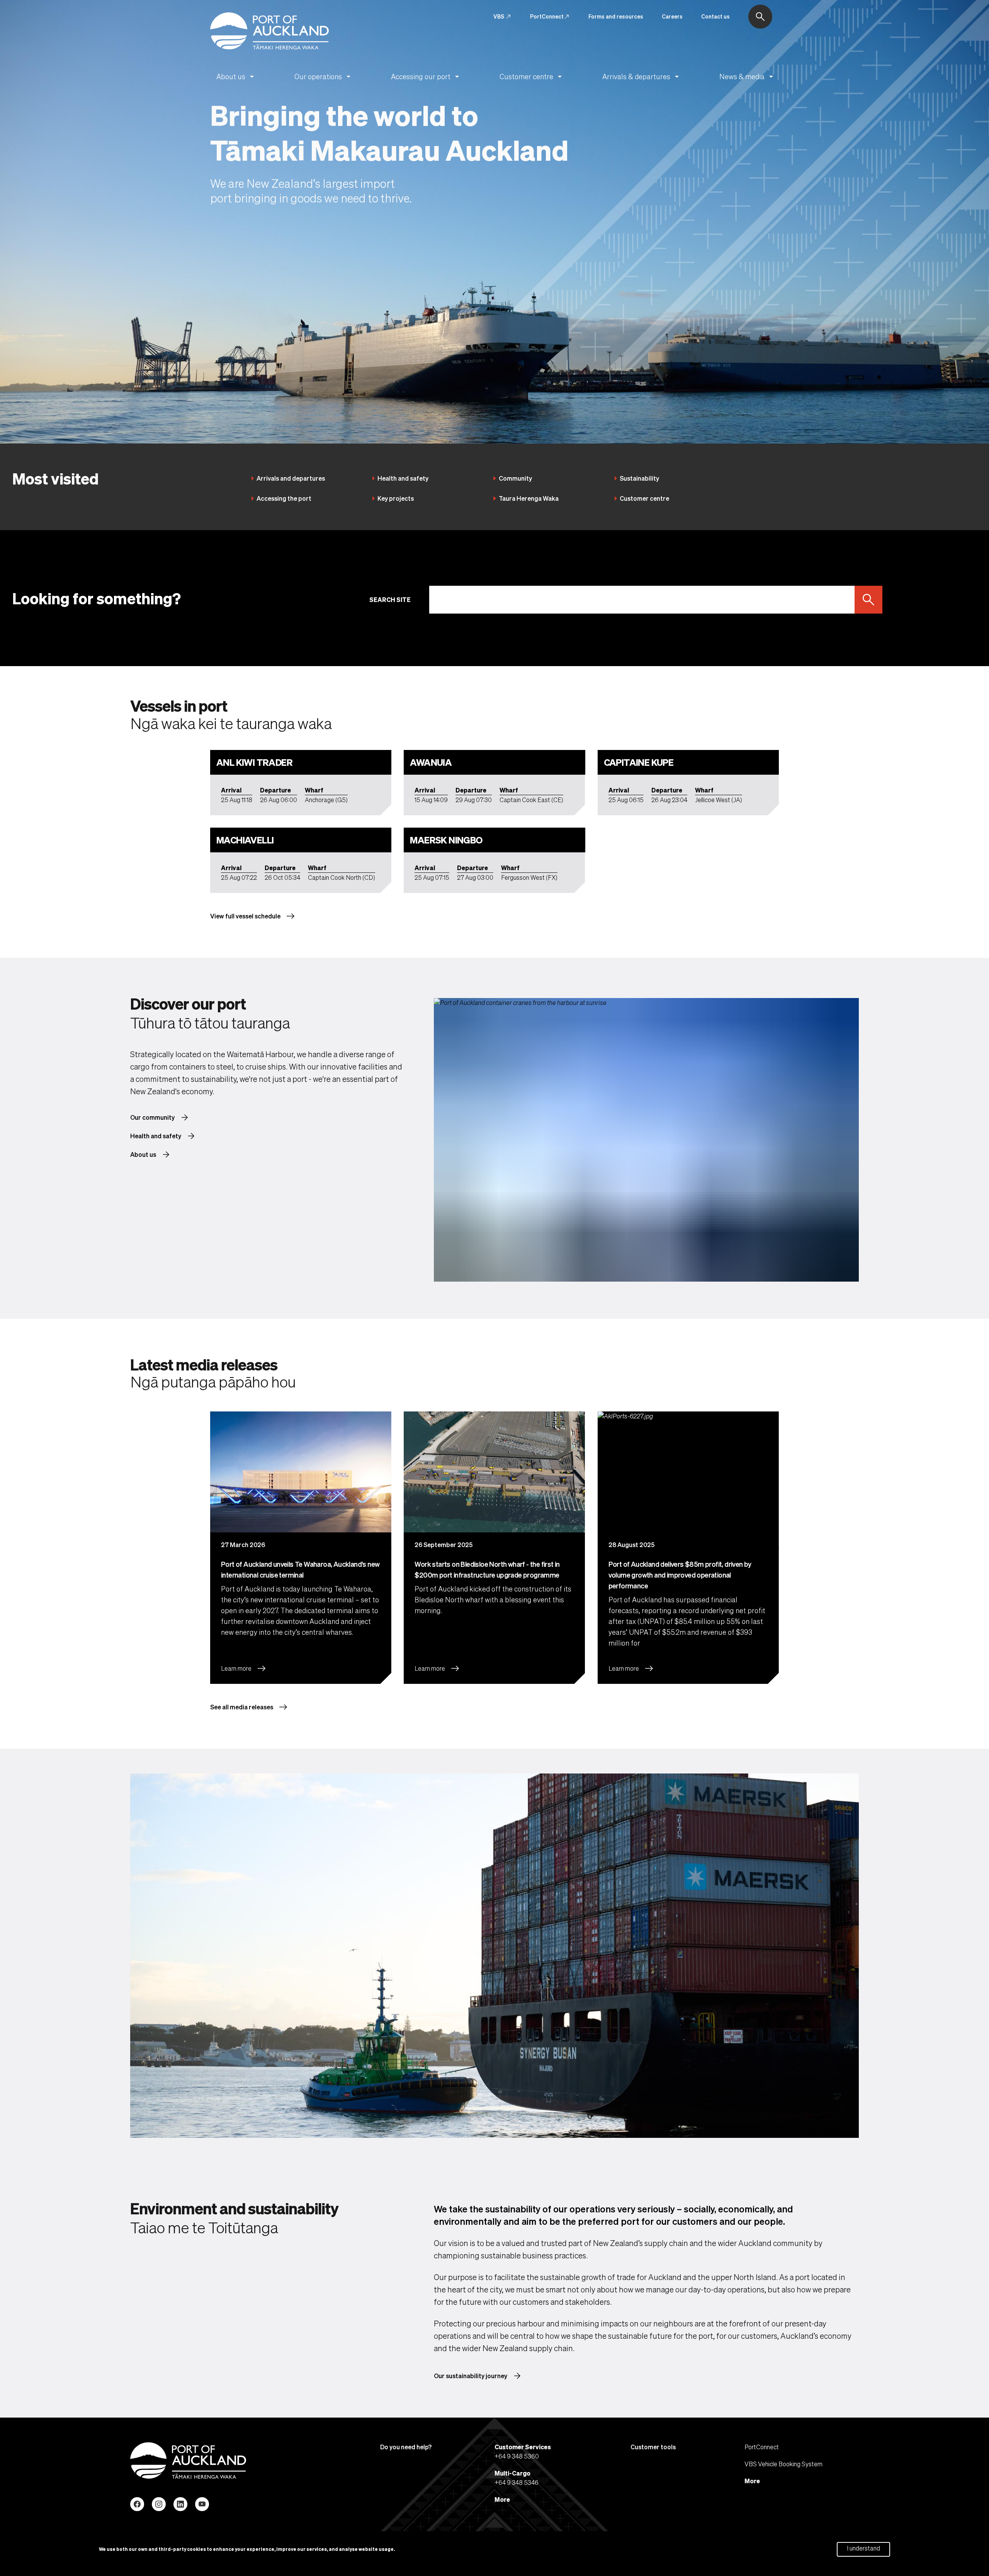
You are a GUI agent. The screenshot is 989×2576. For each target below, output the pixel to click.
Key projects (396, 498)
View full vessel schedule (253, 916)
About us (236, 77)
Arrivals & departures (642, 77)
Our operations (324, 77)
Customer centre (532, 77)
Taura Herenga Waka (529, 498)
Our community (160, 1117)
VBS (502, 17)
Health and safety (403, 478)
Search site (390, 599)
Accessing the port (284, 498)
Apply (865, 600)
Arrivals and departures (291, 478)
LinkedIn (180, 2504)
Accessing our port (426, 77)
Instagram (159, 2504)
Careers (672, 16)
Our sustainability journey (478, 2376)
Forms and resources (616, 16)
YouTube (202, 2504)
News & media (748, 77)
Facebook (137, 2504)
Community (515, 478)
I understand (863, 2548)
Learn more (244, 1668)
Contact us (715, 16)
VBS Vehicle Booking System (783, 2464)
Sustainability (639, 478)
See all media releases (249, 1707)
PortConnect (550, 17)
